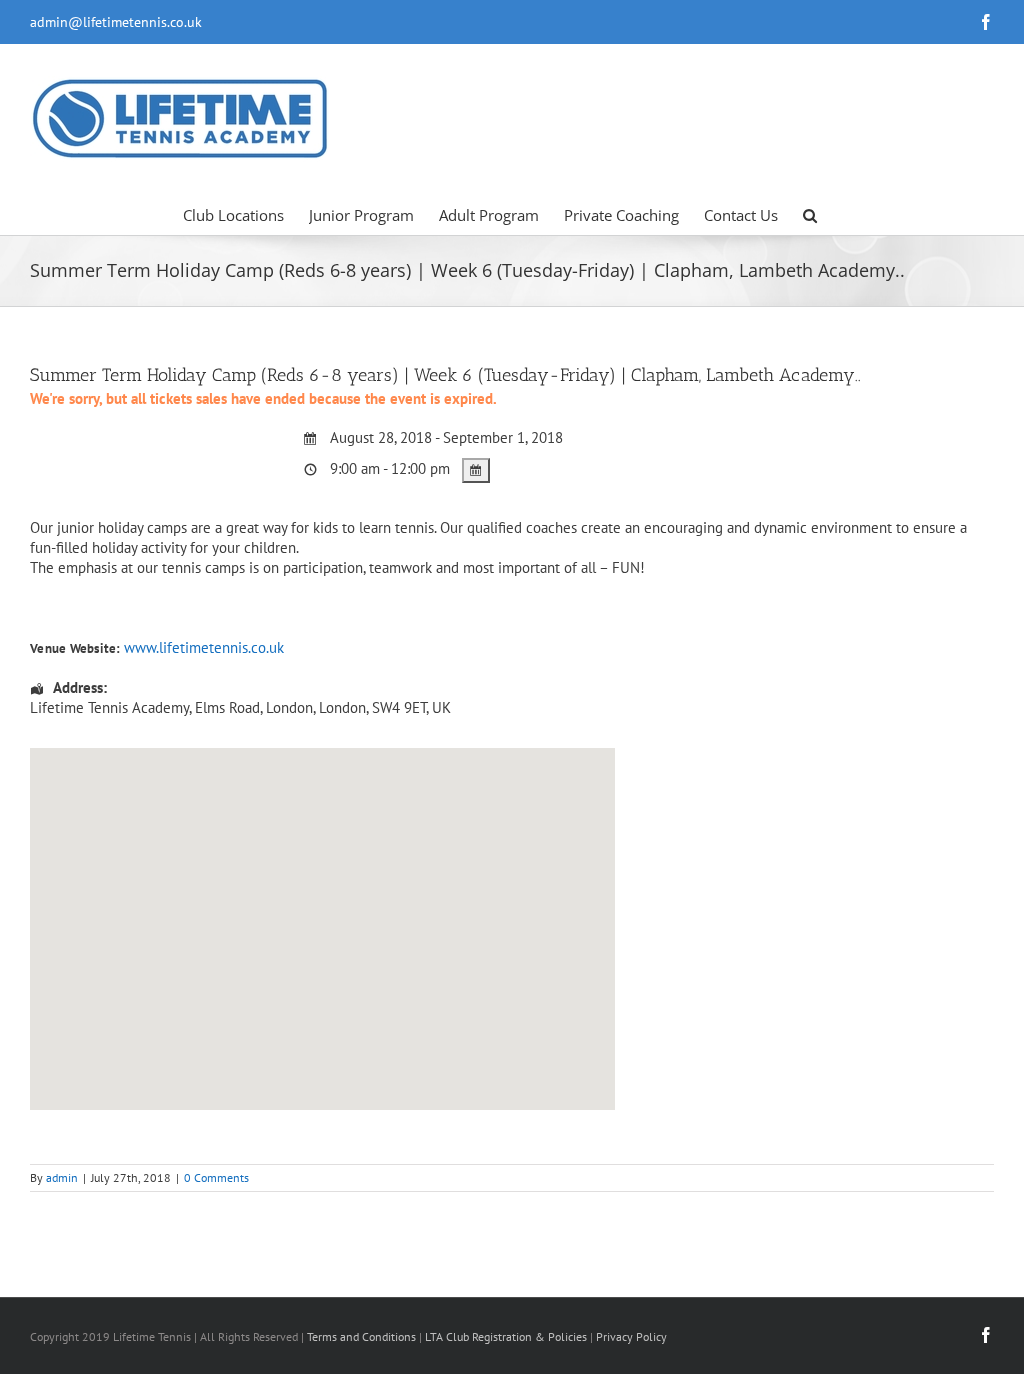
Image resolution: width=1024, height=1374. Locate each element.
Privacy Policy (631, 1336)
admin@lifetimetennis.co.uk (116, 22)
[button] (810, 214)
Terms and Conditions (361, 1336)
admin (62, 1177)
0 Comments (216, 1177)
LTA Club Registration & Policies (507, 1336)
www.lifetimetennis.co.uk (204, 647)
